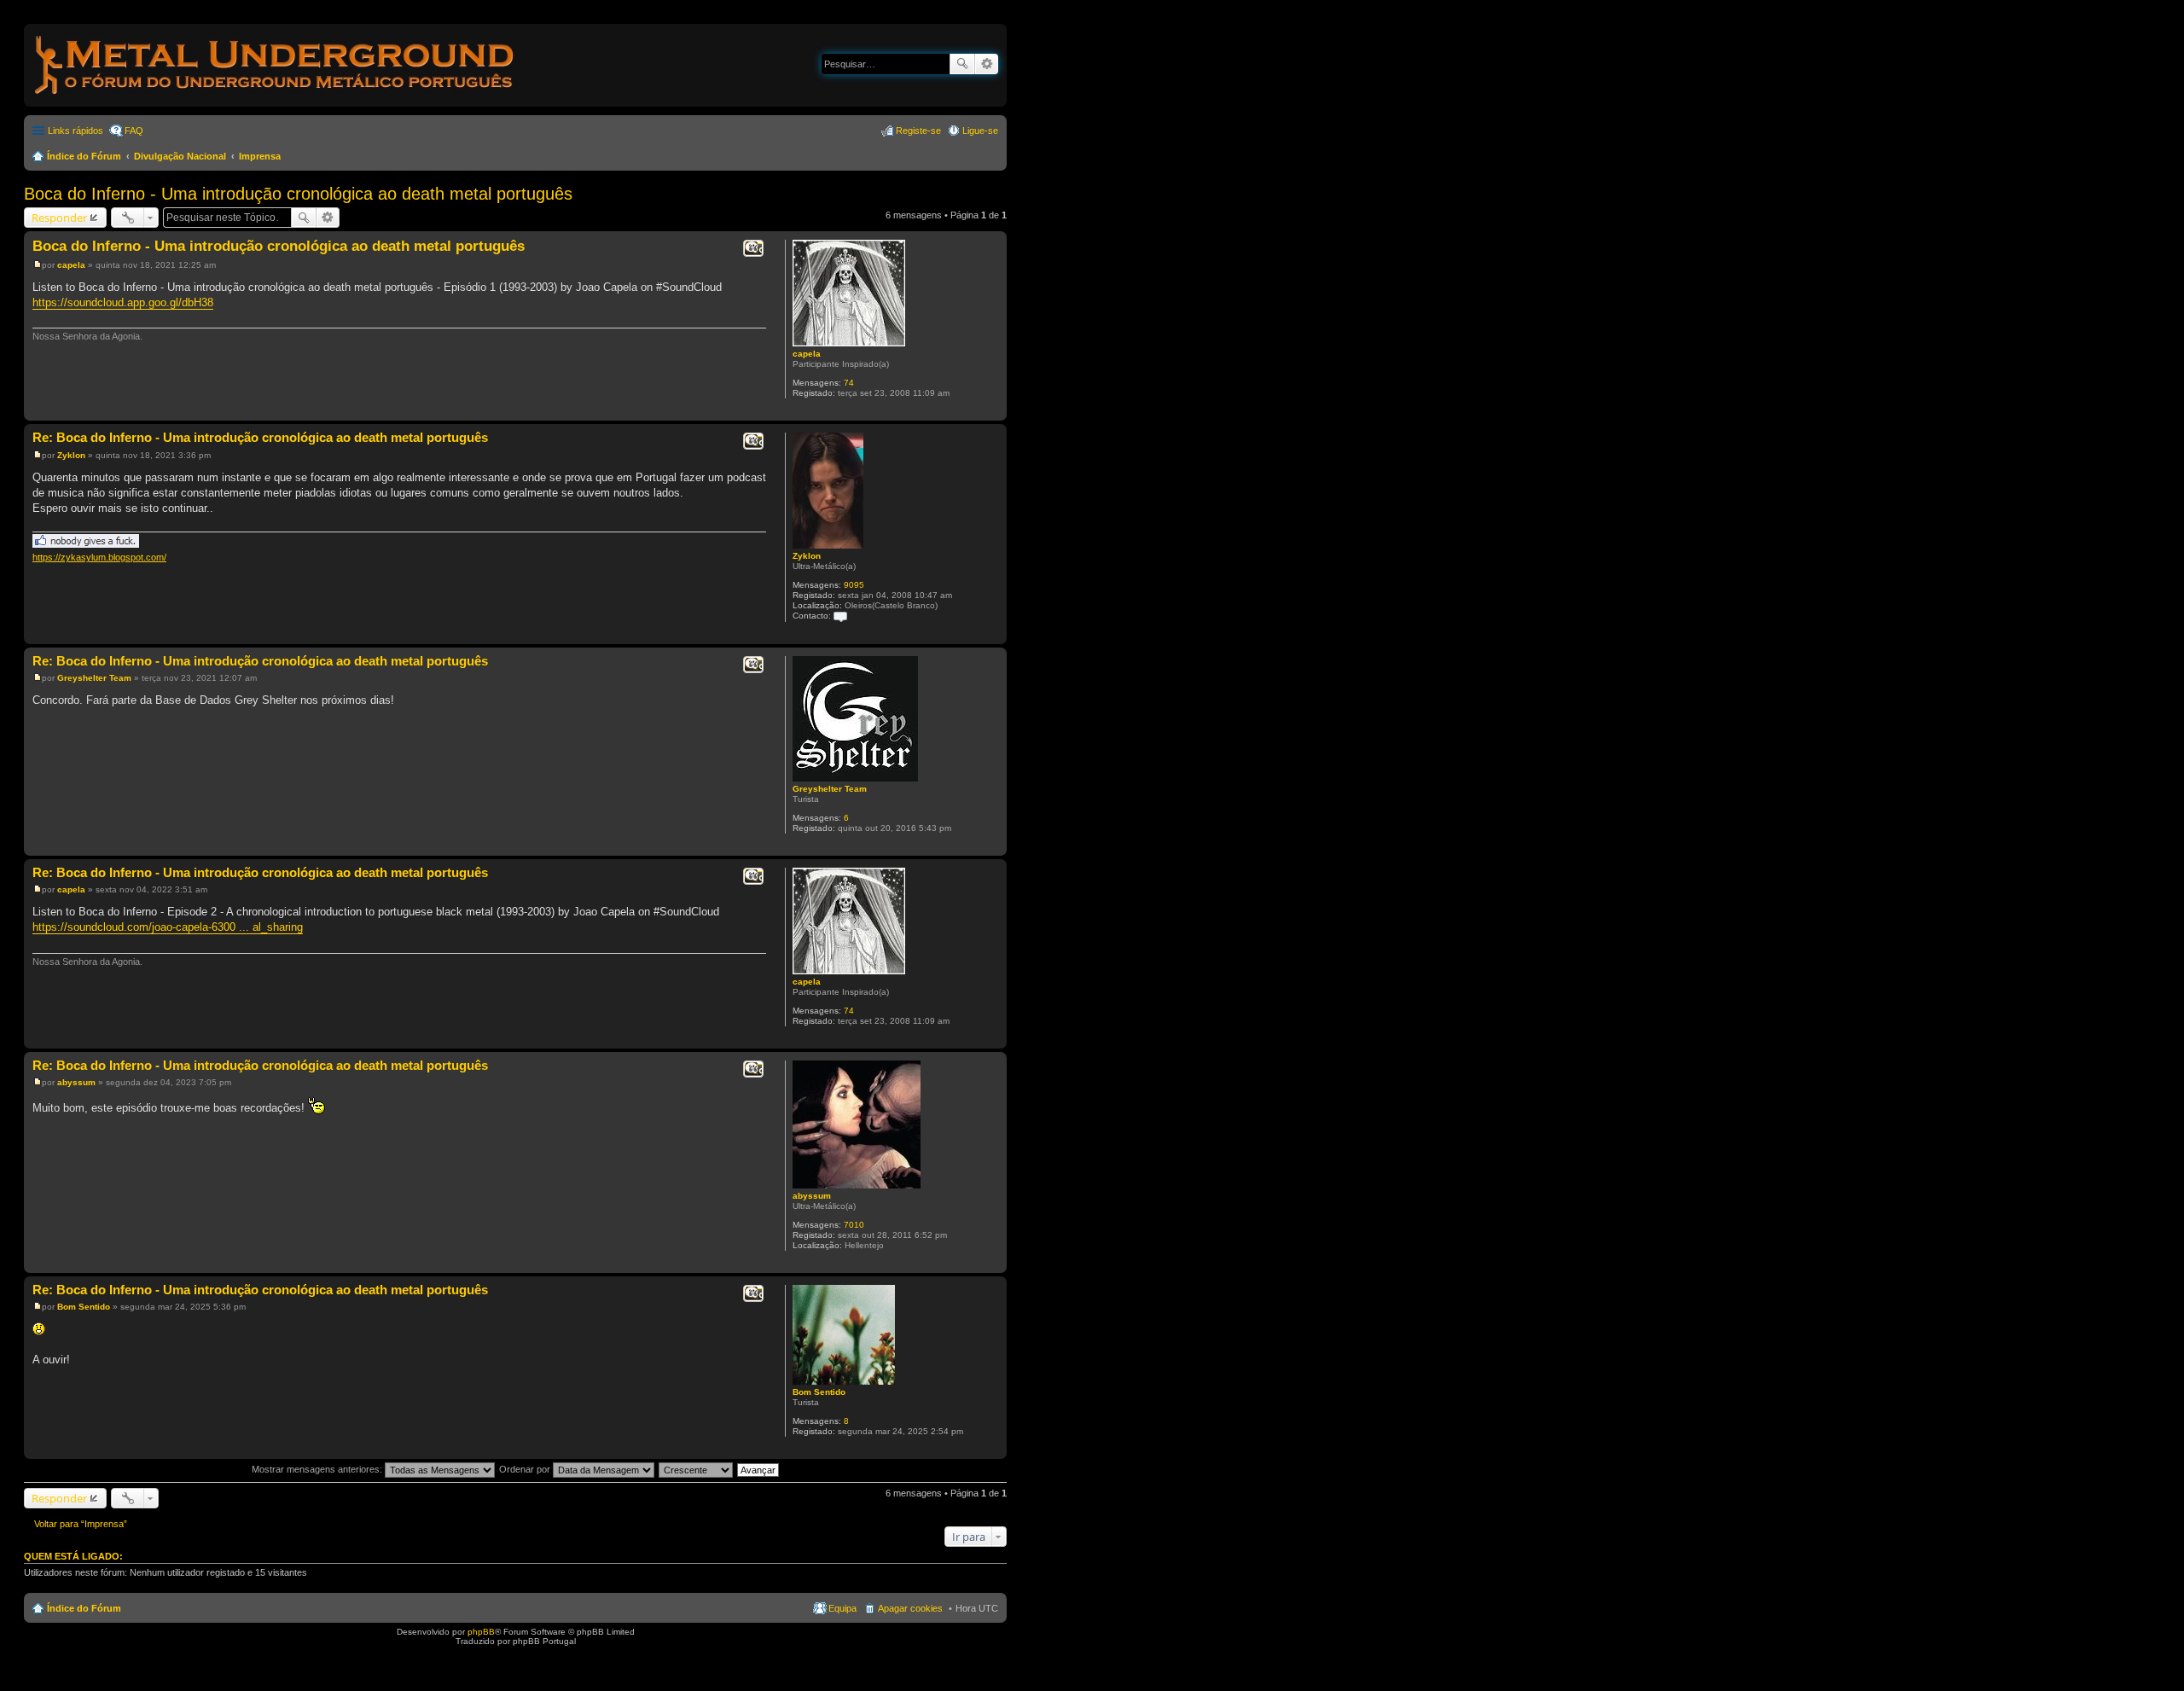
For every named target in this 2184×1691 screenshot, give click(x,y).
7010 (854, 1225)
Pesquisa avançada (987, 64)
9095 (854, 585)
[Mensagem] (37, 265)
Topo (993, 412)
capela (807, 354)
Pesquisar (962, 64)
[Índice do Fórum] (276, 98)
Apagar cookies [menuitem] (910, 1608)
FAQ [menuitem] (134, 131)
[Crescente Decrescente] (697, 1469)
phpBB (481, 1632)
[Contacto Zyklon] (840, 616)
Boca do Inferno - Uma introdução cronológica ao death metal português (298, 194)
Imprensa (260, 156)
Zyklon (807, 556)
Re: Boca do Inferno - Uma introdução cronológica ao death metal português (260, 437)
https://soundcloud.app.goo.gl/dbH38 (123, 302)
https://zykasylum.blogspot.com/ (99, 557)
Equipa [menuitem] (842, 1608)
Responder (59, 218)
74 (849, 383)
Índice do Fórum (84, 156)
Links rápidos (76, 131)
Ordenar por (526, 1469)
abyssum (812, 1196)
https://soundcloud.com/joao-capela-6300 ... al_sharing (168, 927)
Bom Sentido (819, 1392)
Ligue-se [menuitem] (980, 131)
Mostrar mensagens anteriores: (318, 1469)
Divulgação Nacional (180, 156)
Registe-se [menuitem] (918, 131)
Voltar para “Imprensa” (81, 1524)
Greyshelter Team (830, 789)
